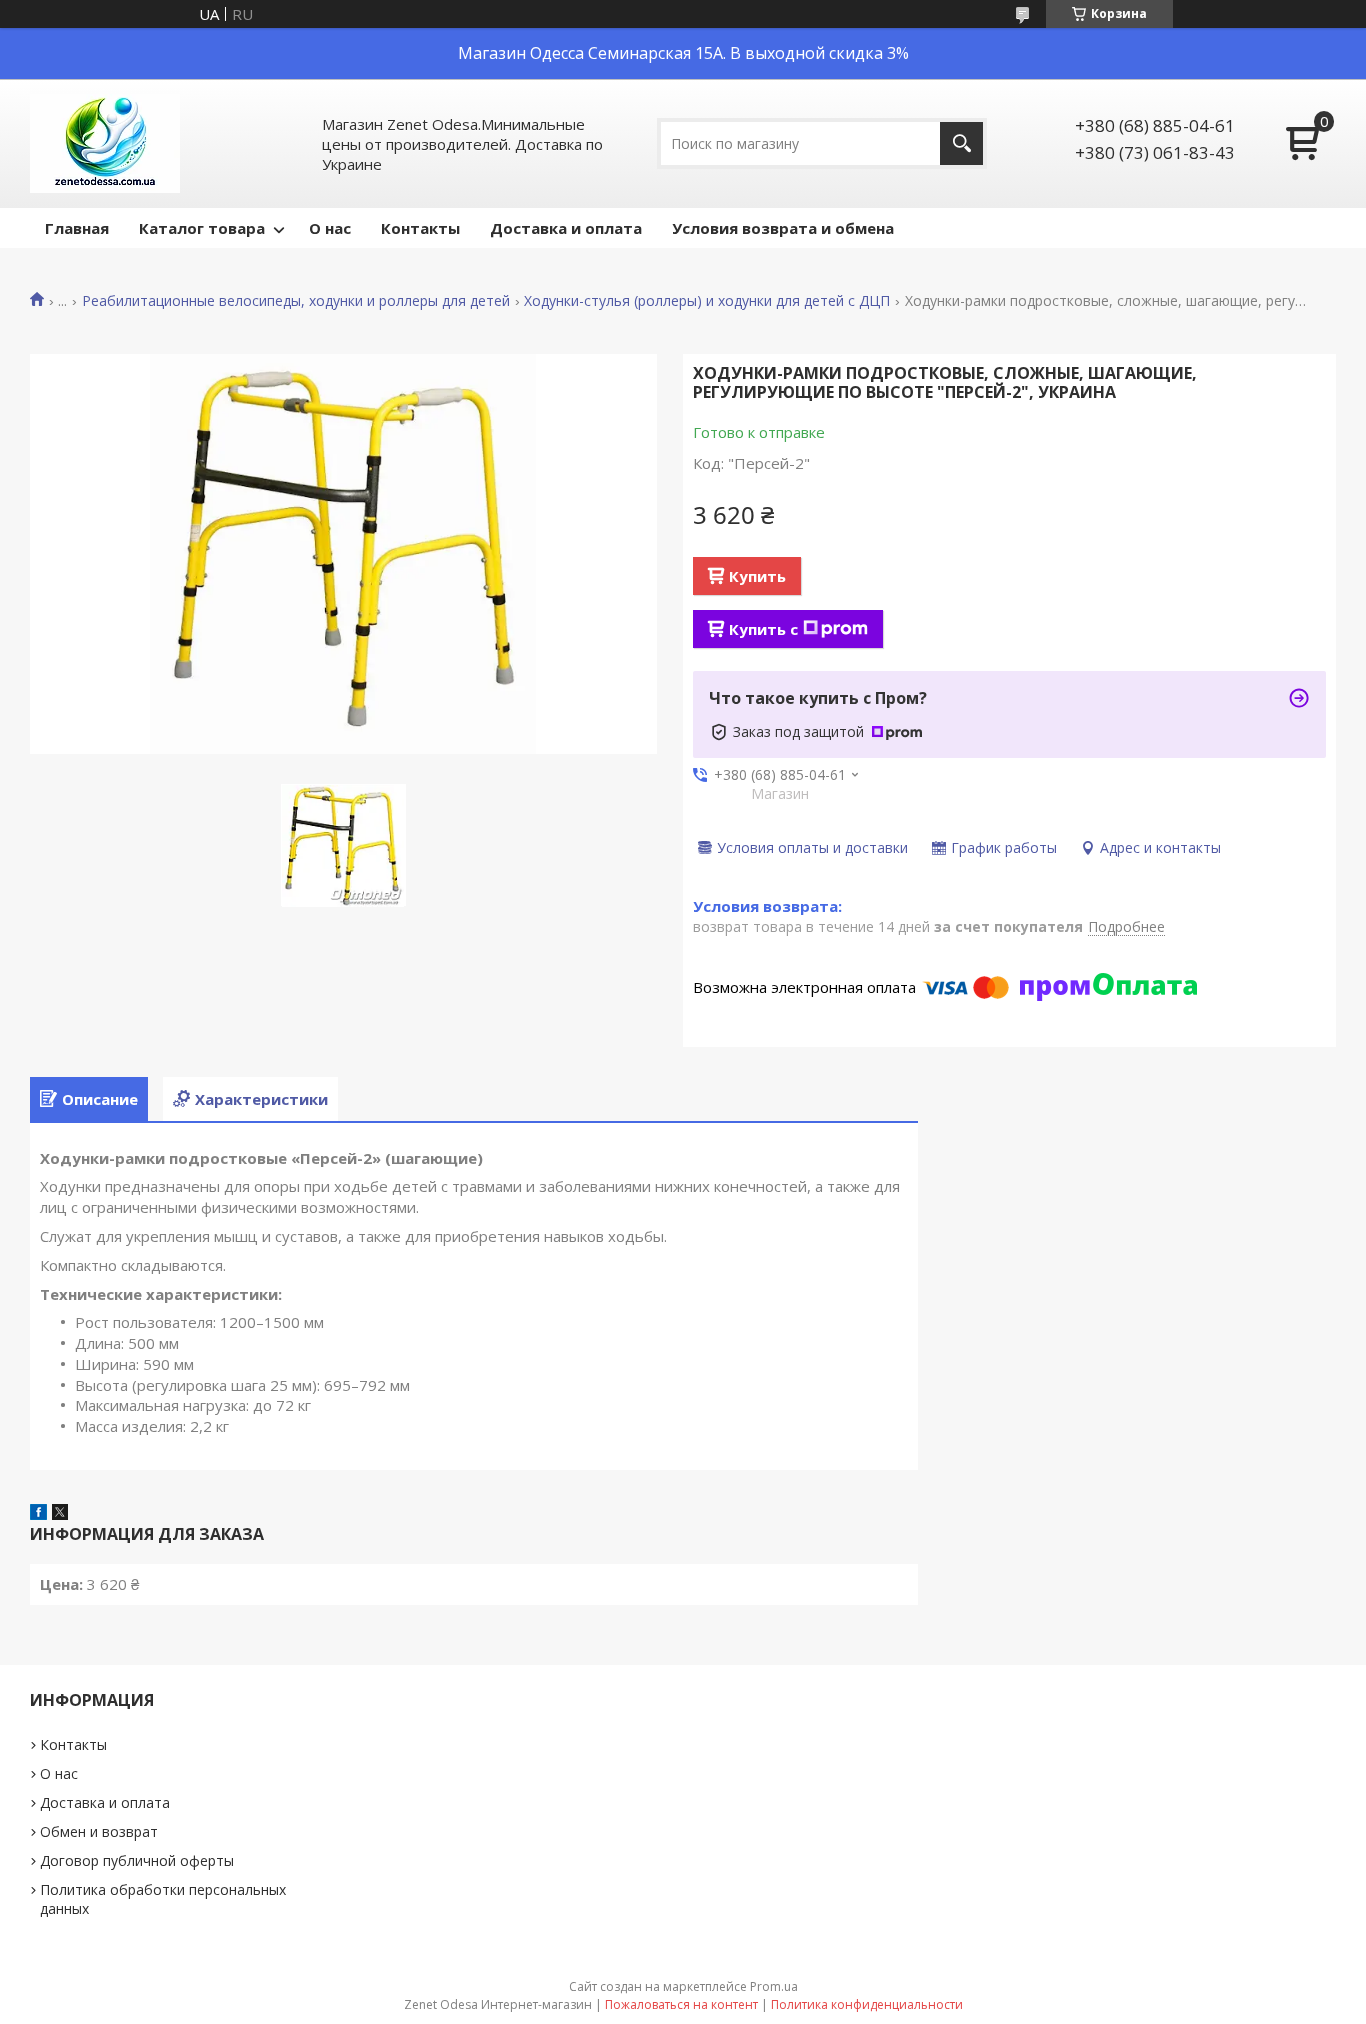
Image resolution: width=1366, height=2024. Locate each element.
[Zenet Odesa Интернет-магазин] (105, 143)
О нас (330, 228)
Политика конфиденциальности (867, 2004)
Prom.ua (774, 1986)
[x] (60, 1514)
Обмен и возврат (99, 1831)
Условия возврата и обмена (783, 228)
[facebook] (38, 1514)
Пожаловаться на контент (681, 2004)
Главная (77, 228)
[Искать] (961, 143)
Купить (757, 576)
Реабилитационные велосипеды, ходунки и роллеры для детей (296, 301)
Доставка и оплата (566, 228)
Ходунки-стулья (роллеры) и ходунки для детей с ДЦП (707, 301)
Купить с (763, 629)
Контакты (420, 228)
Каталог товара (202, 228)
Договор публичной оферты (137, 1860)
